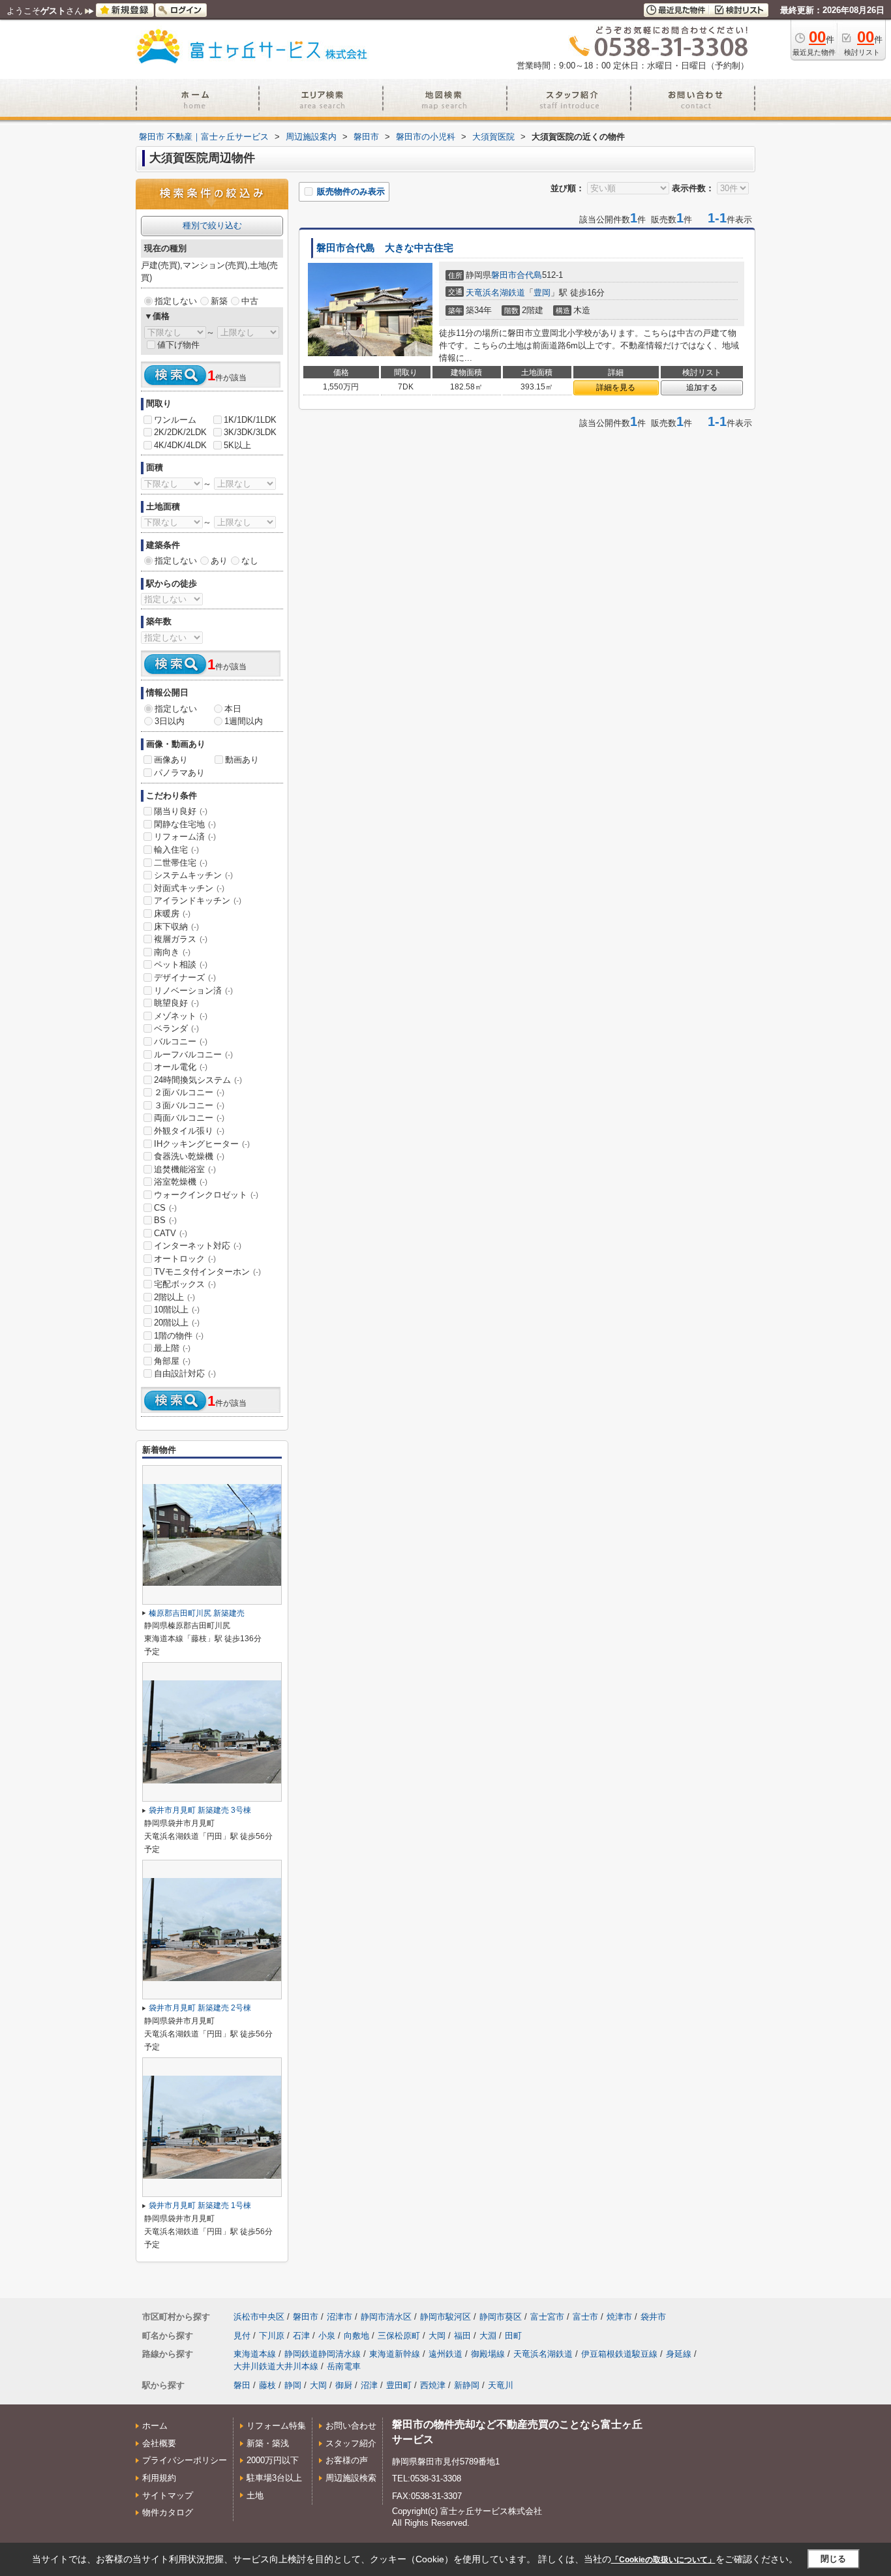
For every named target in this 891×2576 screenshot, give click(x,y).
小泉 (327, 2336)
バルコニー (181, 1041)
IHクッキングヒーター (202, 1144)
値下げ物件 (178, 345)
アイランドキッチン (198, 901)
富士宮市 (547, 2317)
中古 (250, 301)
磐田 (242, 2385)
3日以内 (170, 721)
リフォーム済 (185, 837)
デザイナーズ (185, 977)
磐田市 (504, 275)
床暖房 (172, 914)
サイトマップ (168, 2495)
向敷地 (356, 2336)
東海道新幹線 (395, 2354)
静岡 (293, 2385)
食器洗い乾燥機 (189, 1156)
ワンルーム (175, 420)
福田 (462, 2336)
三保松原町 (399, 2336)
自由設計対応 (185, 1373)
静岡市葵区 (501, 2317)
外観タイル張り (189, 1131)
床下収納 (176, 927)
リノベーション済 (193, 991)
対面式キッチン (189, 888)
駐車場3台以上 (274, 2478)
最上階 (172, 1348)
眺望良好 (176, 1003)
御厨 (344, 2385)
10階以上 (177, 1310)
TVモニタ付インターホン (207, 1272)
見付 (242, 2336)
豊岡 (542, 293)
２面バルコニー (189, 1092)
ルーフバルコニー (193, 1054)
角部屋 (172, 1361)
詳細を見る (616, 387)
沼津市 (340, 2317)
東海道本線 (255, 2354)
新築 (219, 301)
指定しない (176, 301)
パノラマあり (179, 773)
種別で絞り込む (212, 225)
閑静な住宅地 (185, 824)
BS (165, 1220)
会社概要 (159, 2443)
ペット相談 (181, 964)
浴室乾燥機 (181, 1182)
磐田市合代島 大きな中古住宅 (385, 248)
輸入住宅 (176, 850)
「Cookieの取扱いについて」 (663, 2560)
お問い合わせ (351, 2426)
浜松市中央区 (259, 2317)
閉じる (833, 2559)
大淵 (488, 2336)
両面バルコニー (189, 1118)
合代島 (529, 275)
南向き (172, 952)
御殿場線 (488, 2354)
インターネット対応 (198, 1246)
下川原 (272, 2336)
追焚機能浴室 (185, 1169)
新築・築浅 (268, 2443)
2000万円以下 (273, 2460)
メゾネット (181, 1016)
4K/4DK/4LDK (180, 445)
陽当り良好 (181, 811)
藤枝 (267, 2385)
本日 (233, 709)
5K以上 (237, 445)
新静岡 (467, 2385)
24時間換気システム (198, 1080)
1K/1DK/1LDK (250, 420)
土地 (255, 2495)
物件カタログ (168, 2512)
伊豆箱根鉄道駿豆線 (619, 2354)
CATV (171, 1233)
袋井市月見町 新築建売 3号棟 (200, 1810)
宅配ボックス (185, 1284)
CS (165, 1208)
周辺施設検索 (351, 2478)
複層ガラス (181, 939)
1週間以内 (244, 721)
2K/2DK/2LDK (180, 432)
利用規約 (159, 2478)
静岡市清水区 (386, 2317)
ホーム (155, 2426)
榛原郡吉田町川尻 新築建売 (197, 1613)
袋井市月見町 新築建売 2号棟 (200, 2008)
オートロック (185, 1259)
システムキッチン (193, 875)
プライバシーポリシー (185, 2460)
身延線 (679, 2354)
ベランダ (176, 1028)
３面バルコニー (189, 1105)
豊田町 (399, 2385)
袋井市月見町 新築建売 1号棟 (200, 2205)
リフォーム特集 (276, 2426)
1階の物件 (179, 1336)
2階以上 (174, 1297)
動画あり (242, 760)
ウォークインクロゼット (206, 1195)
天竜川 (501, 2385)
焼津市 (619, 2317)
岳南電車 (344, 2366)
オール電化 (181, 1067)
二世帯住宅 (181, 863)
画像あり (171, 760)
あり (219, 561)
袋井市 (653, 2317)
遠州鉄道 (445, 2354)
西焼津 (433, 2385)
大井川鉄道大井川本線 (276, 2366)
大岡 (437, 2336)
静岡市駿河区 (445, 2317)
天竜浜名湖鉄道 (495, 293)
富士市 (585, 2317)
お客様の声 (347, 2460)
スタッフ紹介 (351, 2443)
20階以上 (177, 1323)
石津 (301, 2336)
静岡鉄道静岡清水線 (323, 2354)
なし (250, 561)
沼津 (369, 2385)
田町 (513, 2336)
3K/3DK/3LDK (250, 432)
